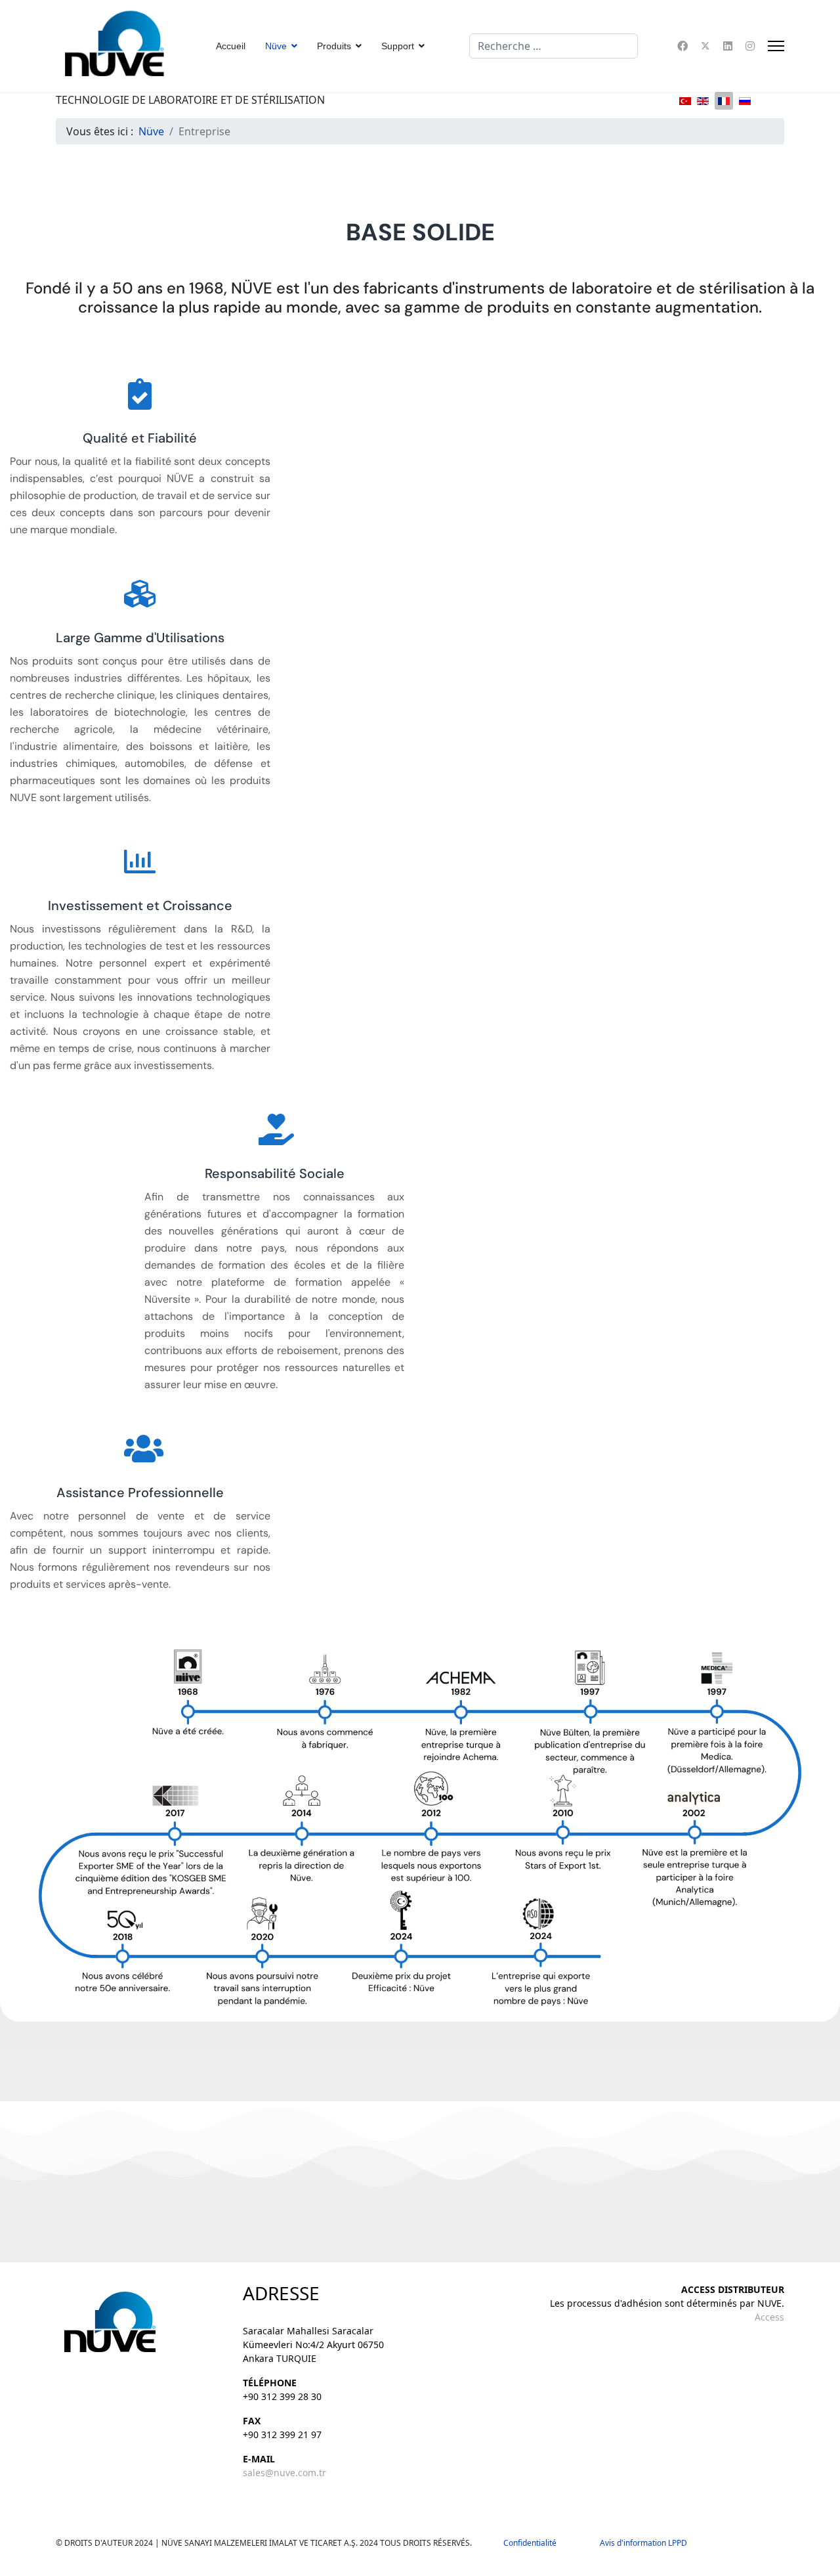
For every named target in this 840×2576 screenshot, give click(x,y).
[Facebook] (682, 46)
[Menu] (776, 46)
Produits (334, 46)
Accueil (231, 46)
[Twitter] (705, 46)
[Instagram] (750, 46)
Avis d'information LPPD (643, 2543)
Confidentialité (536, 2543)
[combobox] (554, 46)
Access (769, 2317)
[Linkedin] (728, 46)
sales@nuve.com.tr (284, 2473)
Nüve (276, 46)
